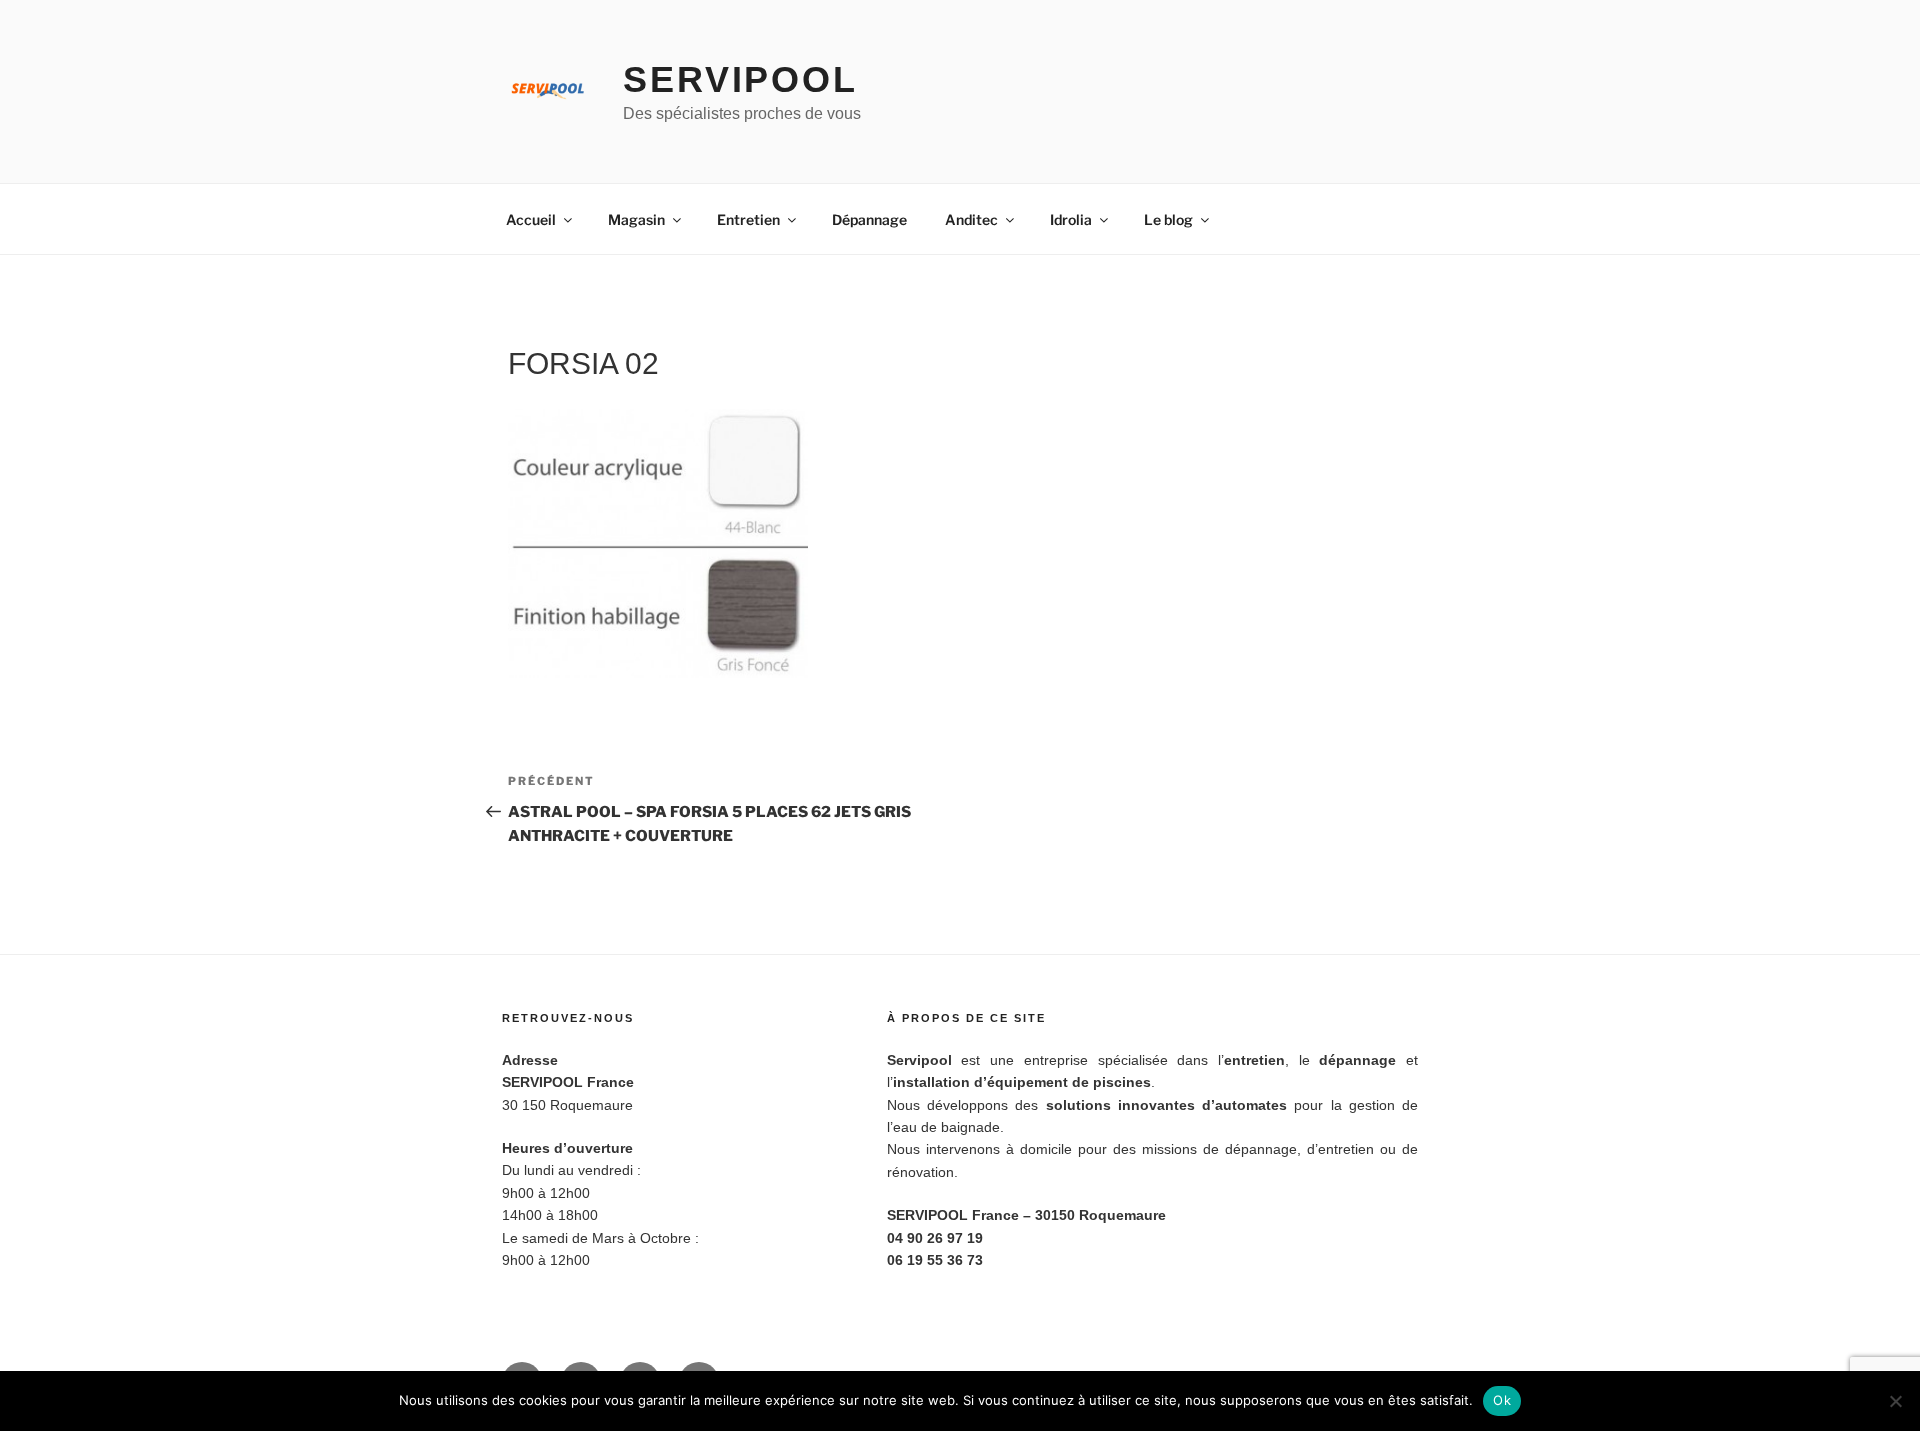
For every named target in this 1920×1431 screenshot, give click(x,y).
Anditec (971, 219)
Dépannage (869, 219)
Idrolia (1071, 219)
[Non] (1895, 1401)
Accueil (531, 219)
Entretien (748, 219)
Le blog (1168, 219)
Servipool (740, 79)
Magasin (636, 219)
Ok (1502, 1400)
